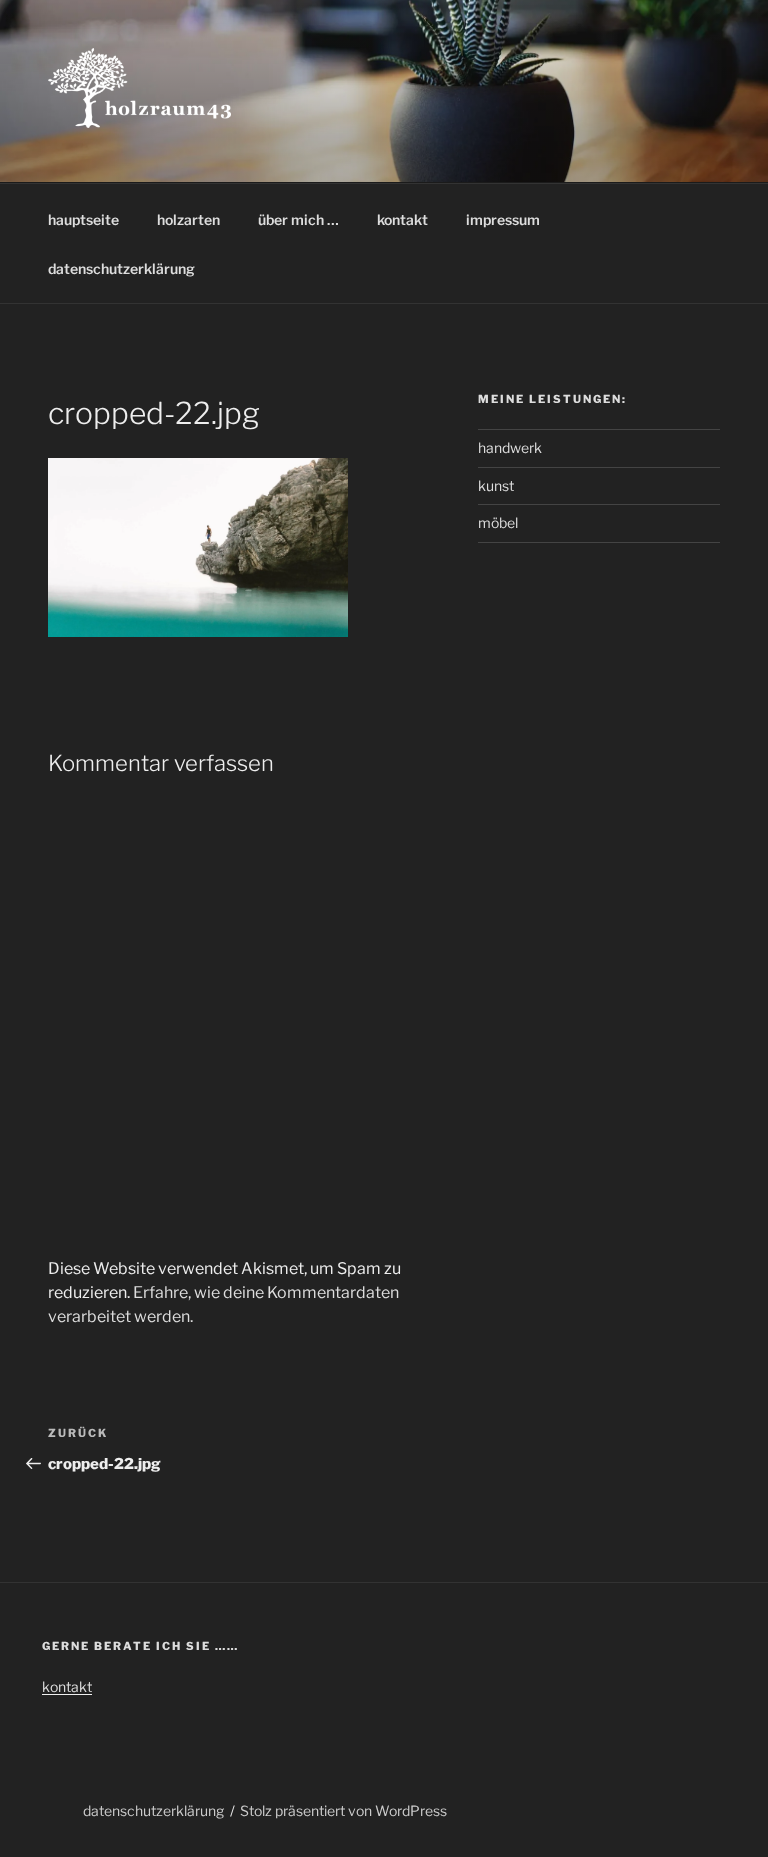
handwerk (510, 447)
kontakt (402, 219)
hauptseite (83, 219)
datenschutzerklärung (121, 268)
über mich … (298, 219)
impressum (503, 219)
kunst (496, 485)
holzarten (188, 219)
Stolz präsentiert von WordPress (343, 1810)
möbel (498, 522)
